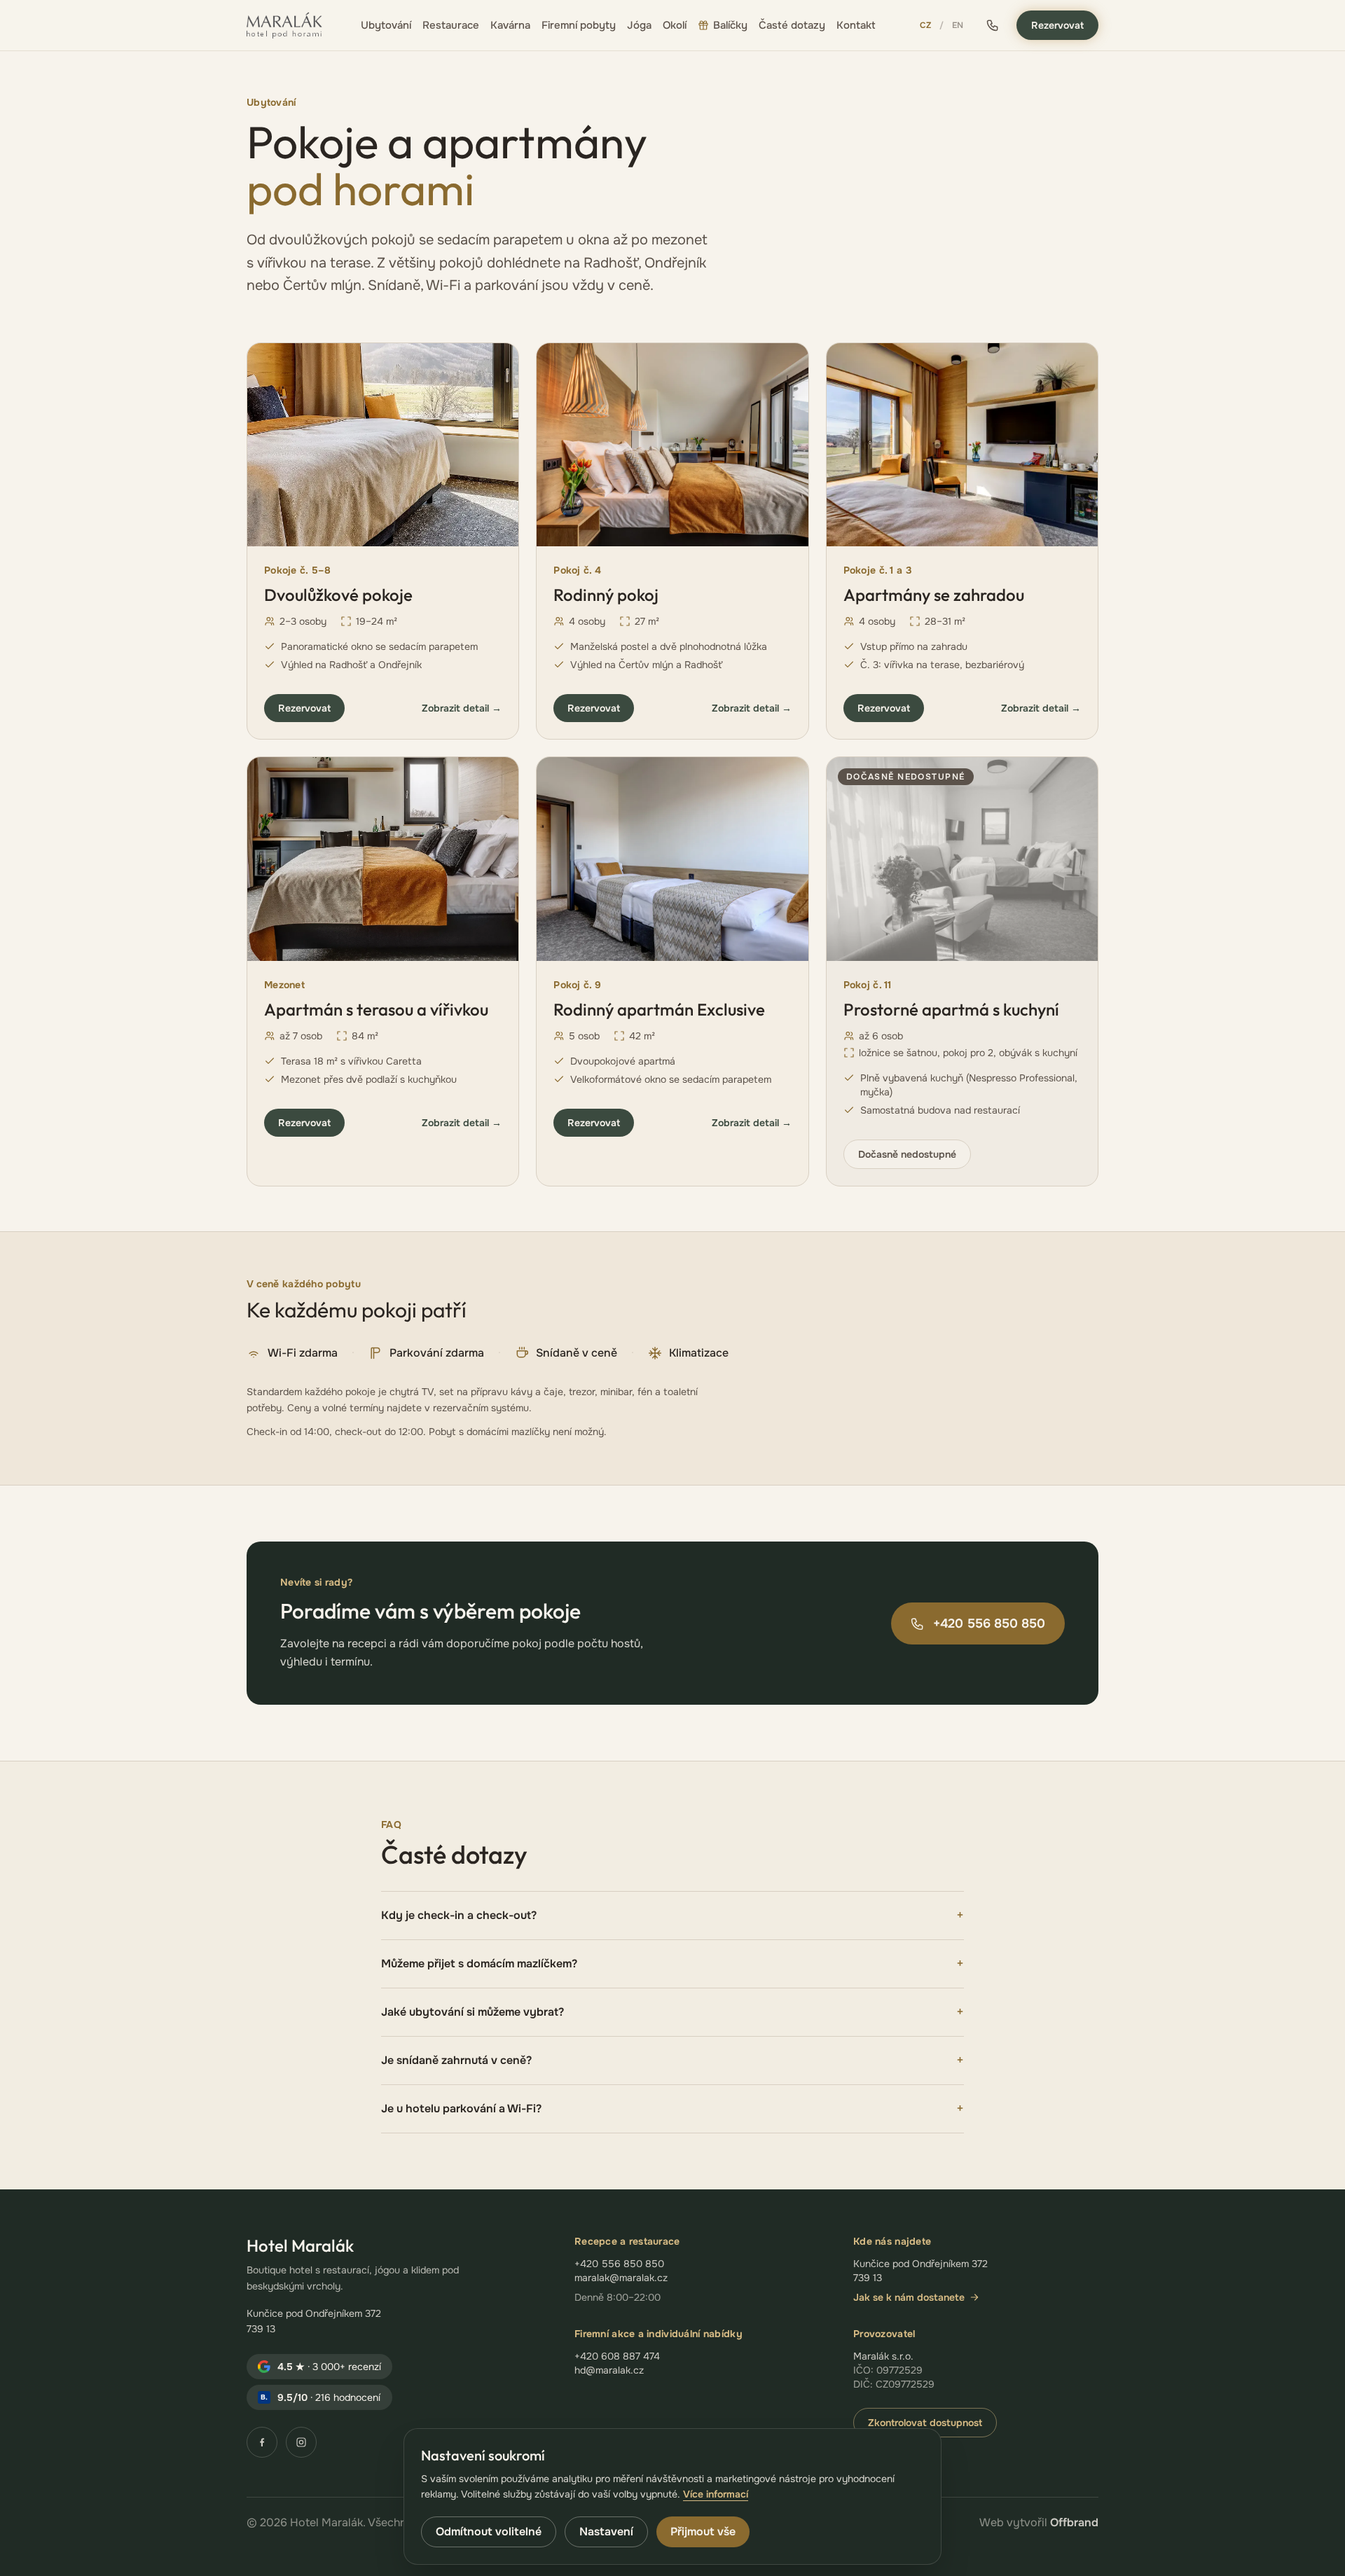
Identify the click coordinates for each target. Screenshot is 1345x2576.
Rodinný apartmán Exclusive (659, 1009)
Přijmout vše (703, 2532)
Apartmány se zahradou (934, 595)
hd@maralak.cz (609, 2370)
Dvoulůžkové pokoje (338, 595)
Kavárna (510, 25)
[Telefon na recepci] (993, 25)
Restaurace (451, 25)
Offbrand (1074, 2522)
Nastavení (606, 2532)
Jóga (639, 25)
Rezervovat (1057, 25)
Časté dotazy (792, 25)
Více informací (716, 2494)
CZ (925, 25)
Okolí (675, 25)
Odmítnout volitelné (489, 2532)
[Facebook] (262, 2442)
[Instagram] (301, 2442)
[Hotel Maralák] (284, 25)
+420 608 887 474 (617, 2356)
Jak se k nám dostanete (909, 2297)
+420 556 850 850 (989, 1623)
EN (958, 25)
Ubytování (386, 25)
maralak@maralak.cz (621, 2278)
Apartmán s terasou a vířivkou (376, 1009)
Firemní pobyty (579, 25)
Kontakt (856, 25)
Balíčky (730, 25)
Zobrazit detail (462, 708)
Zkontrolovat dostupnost (925, 2423)
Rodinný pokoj (606, 595)
